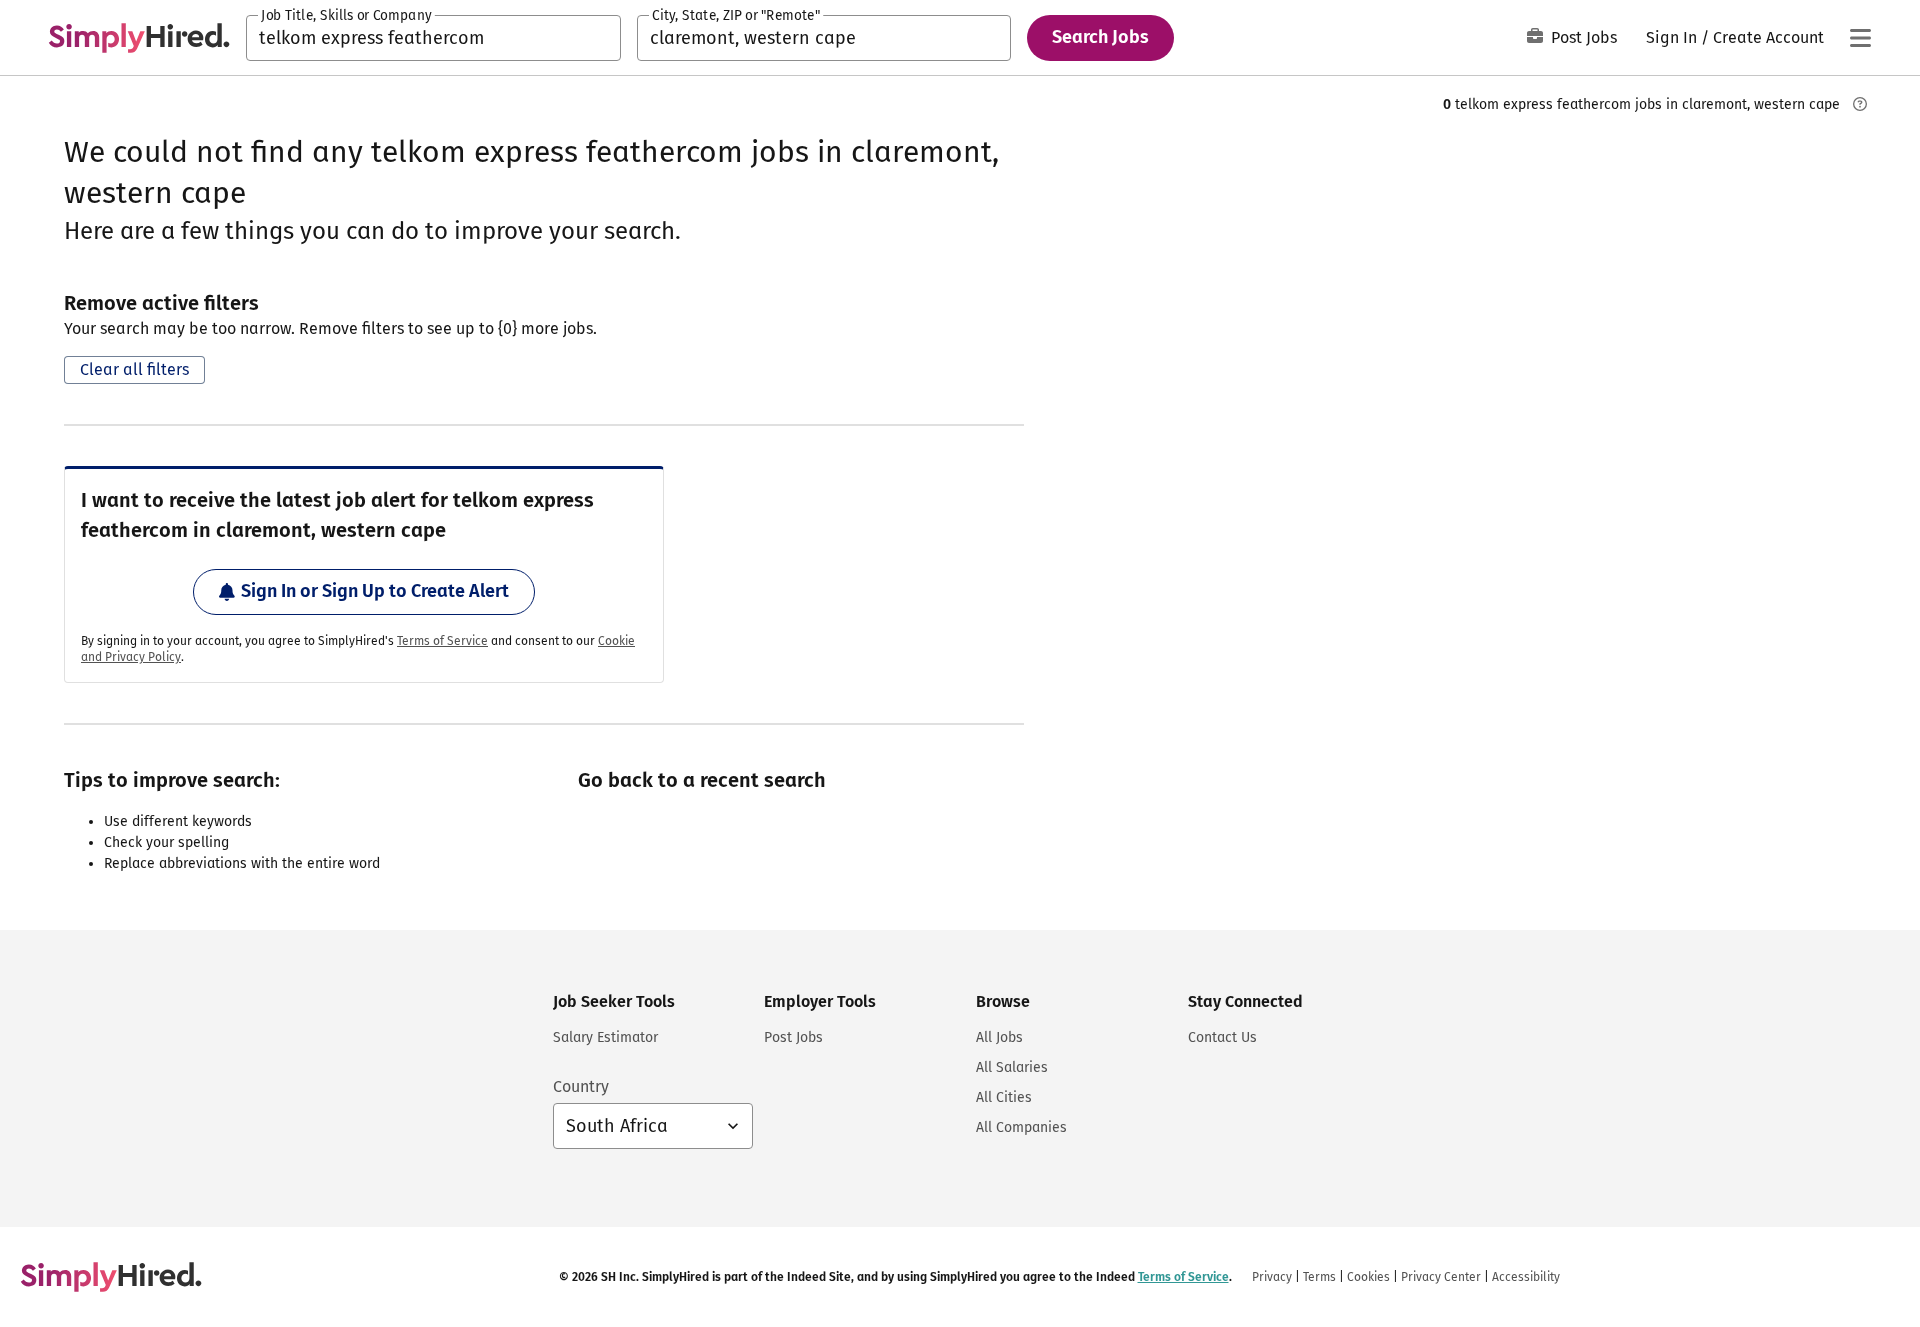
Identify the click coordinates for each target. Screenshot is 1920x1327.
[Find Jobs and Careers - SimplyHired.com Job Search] (139, 38)
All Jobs (999, 1037)
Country (581, 1086)
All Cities (1004, 1097)
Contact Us (1222, 1037)
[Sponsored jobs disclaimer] (1860, 104)
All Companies (1021, 1127)
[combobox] (433, 38)
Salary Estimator (605, 1037)
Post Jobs (1584, 37)
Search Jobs (1100, 37)
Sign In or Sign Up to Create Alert (375, 591)
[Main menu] (1860, 38)
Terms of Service (442, 641)
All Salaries (1012, 1067)
